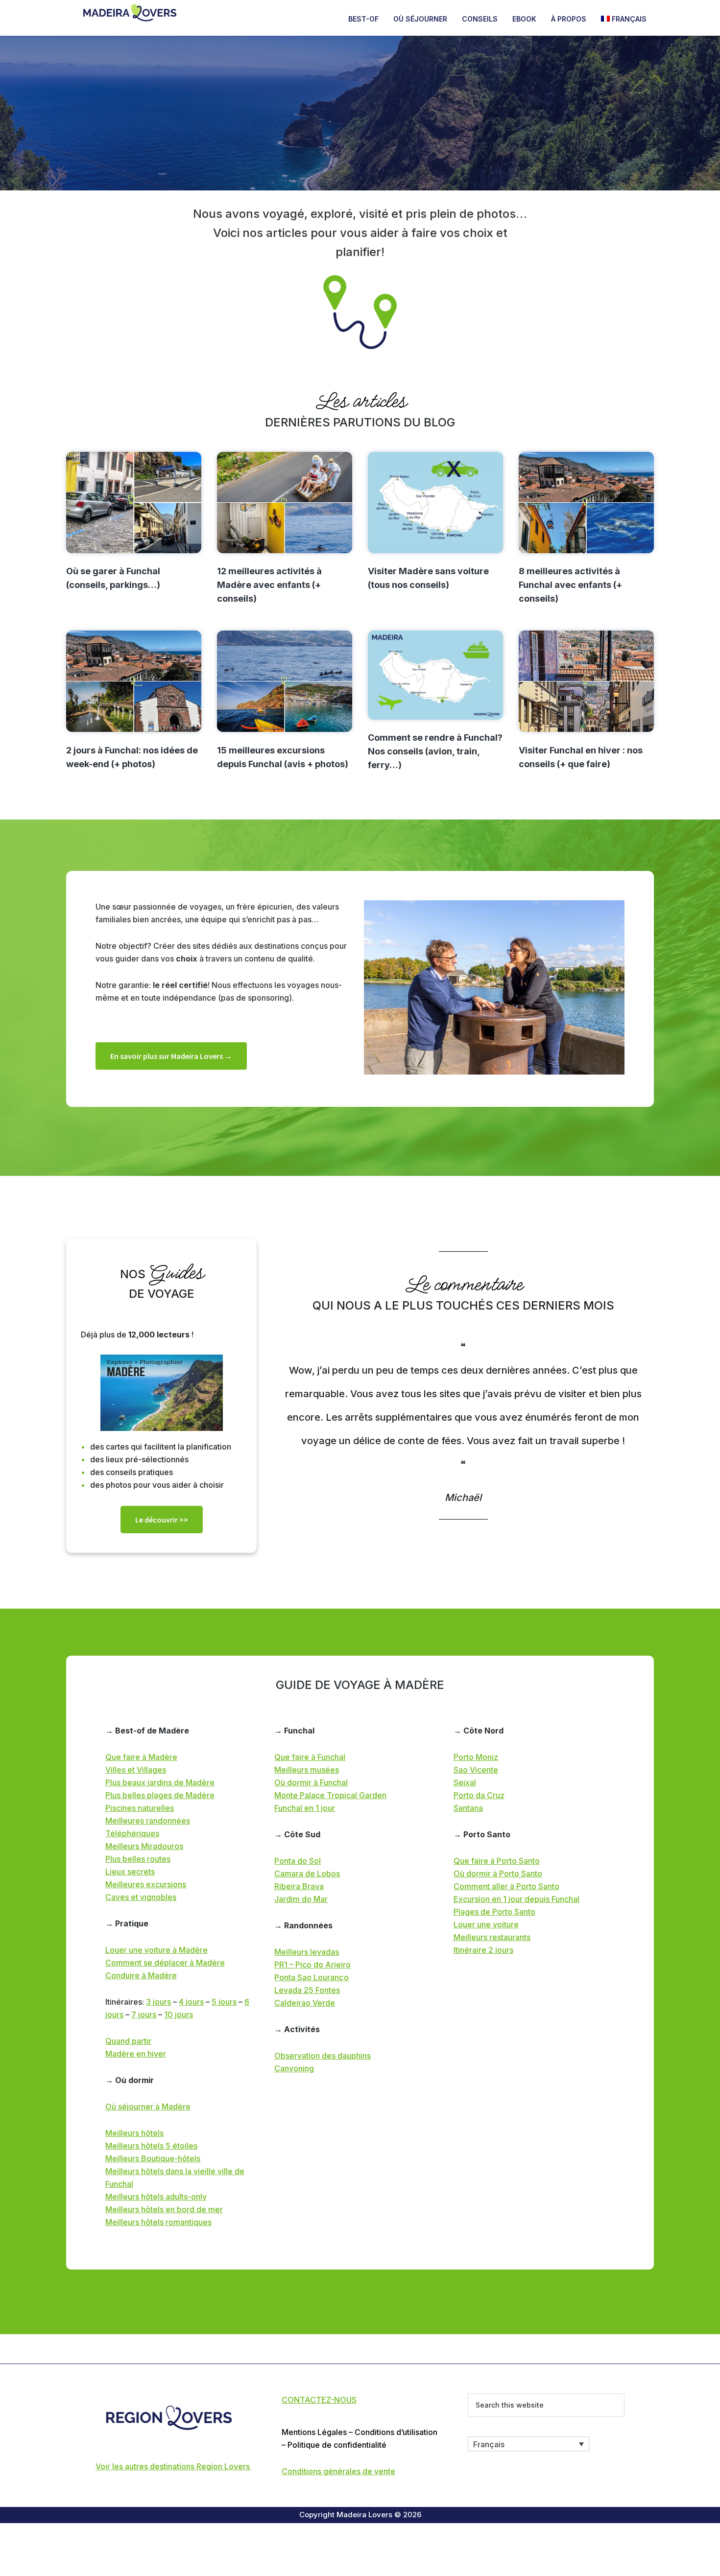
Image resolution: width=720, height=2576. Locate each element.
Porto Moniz (476, 1757)
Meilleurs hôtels (134, 2133)
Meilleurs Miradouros (144, 1846)
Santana (468, 1808)
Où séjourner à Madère (148, 2107)
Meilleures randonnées (148, 1821)
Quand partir (128, 2041)
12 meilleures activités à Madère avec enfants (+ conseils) (269, 585)
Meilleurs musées (307, 1770)
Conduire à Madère (141, 1975)
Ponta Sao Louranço (312, 1977)
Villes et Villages (136, 1770)
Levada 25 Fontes (307, 1990)
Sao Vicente (476, 1770)
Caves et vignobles (141, 1897)
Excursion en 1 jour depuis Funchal (516, 1899)
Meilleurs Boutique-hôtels (153, 2158)
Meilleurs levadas (307, 1952)
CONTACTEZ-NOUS (319, 2400)
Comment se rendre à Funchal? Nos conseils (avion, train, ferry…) (435, 751)
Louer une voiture (486, 1924)
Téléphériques (132, 1833)
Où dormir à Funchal (311, 1782)
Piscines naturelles (140, 1808)
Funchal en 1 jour (305, 1808)
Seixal (465, 1782)
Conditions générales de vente (338, 2471)
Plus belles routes (138, 1859)
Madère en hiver (136, 2054)
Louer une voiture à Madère (156, 1950)
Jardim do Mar (301, 1899)
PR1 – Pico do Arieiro (312, 1965)
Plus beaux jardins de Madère (160, 1782)
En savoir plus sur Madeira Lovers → (171, 1056)
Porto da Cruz (479, 1795)
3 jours (158, 2002)
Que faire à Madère (141, 1757)
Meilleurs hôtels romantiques (158, 2222)
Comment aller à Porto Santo (506, 1886)
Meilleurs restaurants (492, 1937)
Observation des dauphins (323, 2056)
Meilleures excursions (146, 1884)
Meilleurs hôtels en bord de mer (164, 2209)
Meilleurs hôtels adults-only (156, 2197)
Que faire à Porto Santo (497, 1861)
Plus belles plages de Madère (160, 1795)
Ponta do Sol (298, 1861)
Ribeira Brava (299, 1886)
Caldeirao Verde (305, 2003)
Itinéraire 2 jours (483, 1950)
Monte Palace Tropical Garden (330, 1795)
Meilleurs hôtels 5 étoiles (151, 2146)
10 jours (179, 2014)
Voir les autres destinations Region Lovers (174, 2466)
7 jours (144, 2014)
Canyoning (294, 2068)
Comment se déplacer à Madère (165, 1963)
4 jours (191, 2002)
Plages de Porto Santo (494, 1912)
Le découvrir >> (162, 1520)
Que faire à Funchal (310, 1757)
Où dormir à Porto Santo (498, 1873)
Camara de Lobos (307, 1873)
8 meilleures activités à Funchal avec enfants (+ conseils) (570, 585)
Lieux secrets (130, 1872)
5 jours (224, 2002)
